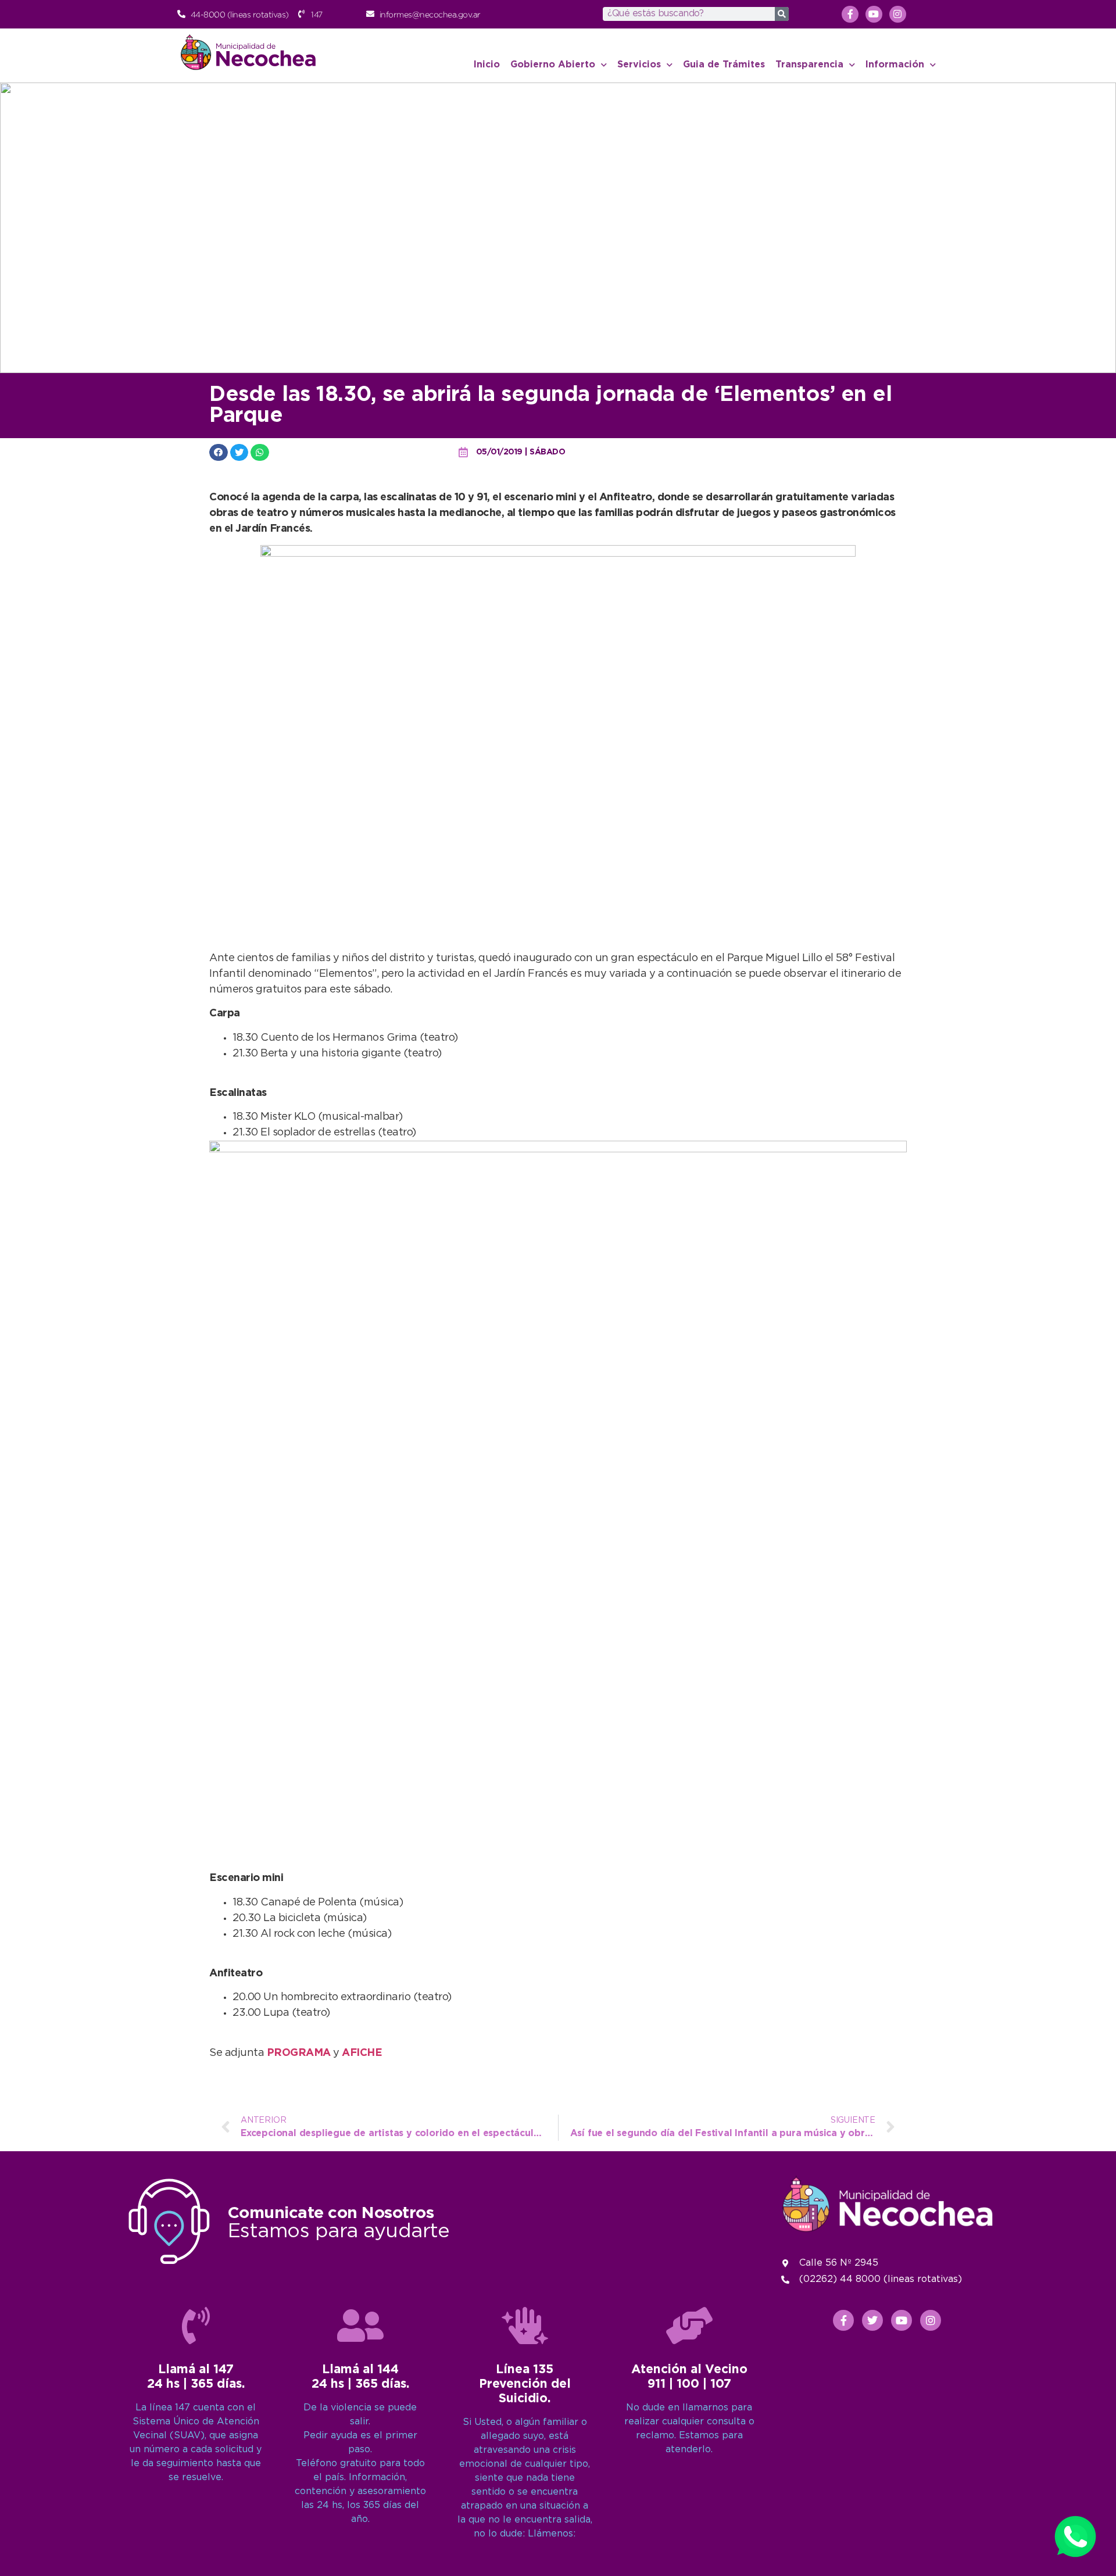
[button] (219, 452)
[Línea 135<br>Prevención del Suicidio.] (525, 2326)
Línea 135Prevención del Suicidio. (525, 2384)
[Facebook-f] (850, 14)
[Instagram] (898, 14)
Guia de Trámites (724, 65)
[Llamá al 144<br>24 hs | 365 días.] (360, 2326)
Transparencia (809, 65)
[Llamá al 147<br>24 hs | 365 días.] (196, 2326)
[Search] (782, 14)
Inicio (487, 65)
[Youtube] (874, 14)
